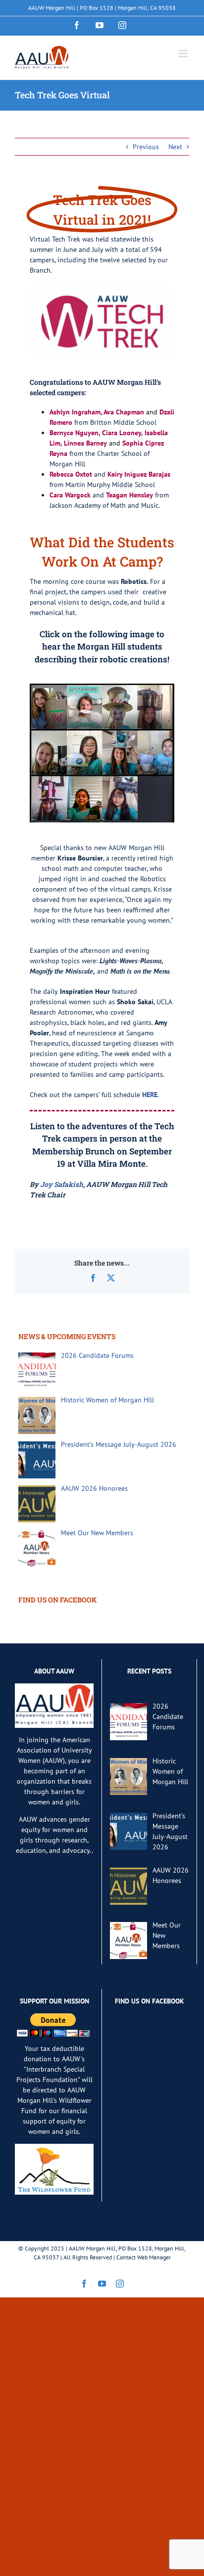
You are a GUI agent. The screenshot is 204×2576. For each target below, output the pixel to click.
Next (175, 147)
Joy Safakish (62, 1184)
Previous (146, 147)
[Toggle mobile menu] (184, 54)
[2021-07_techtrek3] (102, 687)
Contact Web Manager (144, 2257)
